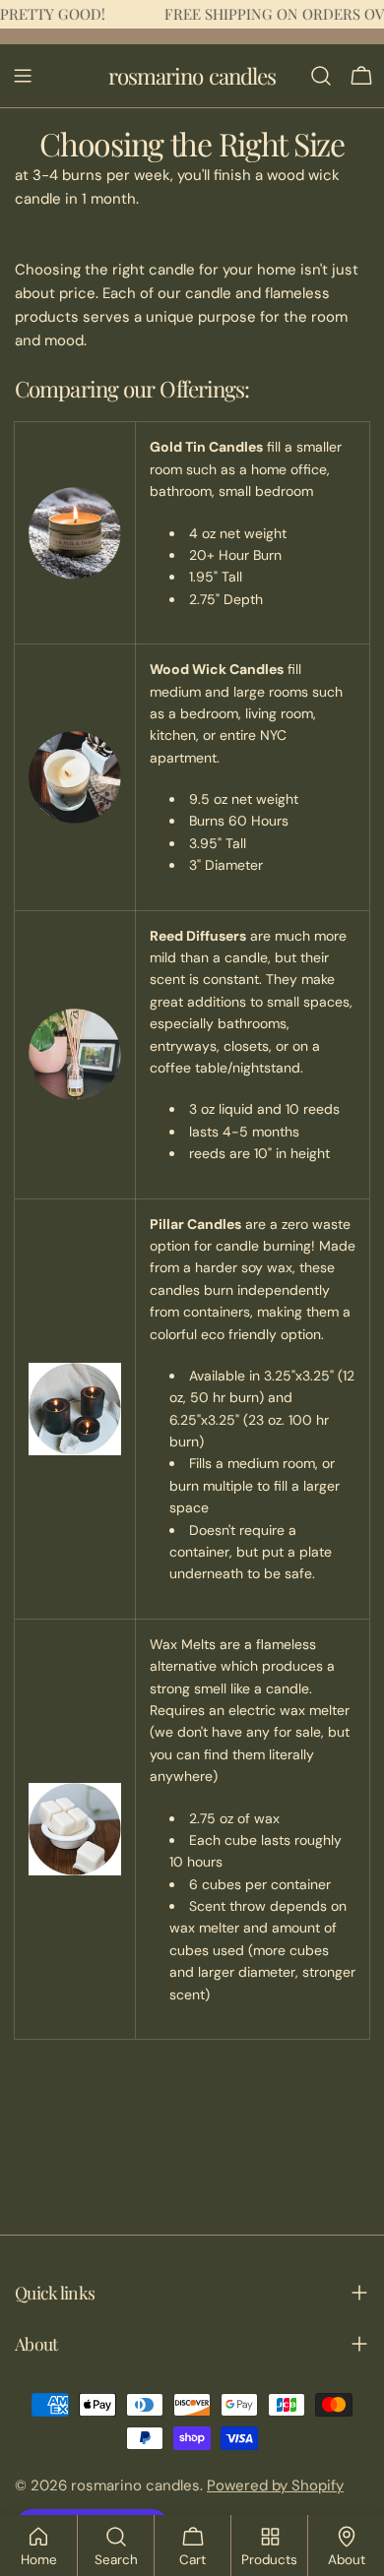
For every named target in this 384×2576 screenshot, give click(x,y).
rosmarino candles (192, 76)
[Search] (321, 76)
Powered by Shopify (275, 2485)
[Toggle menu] (23, 76)
